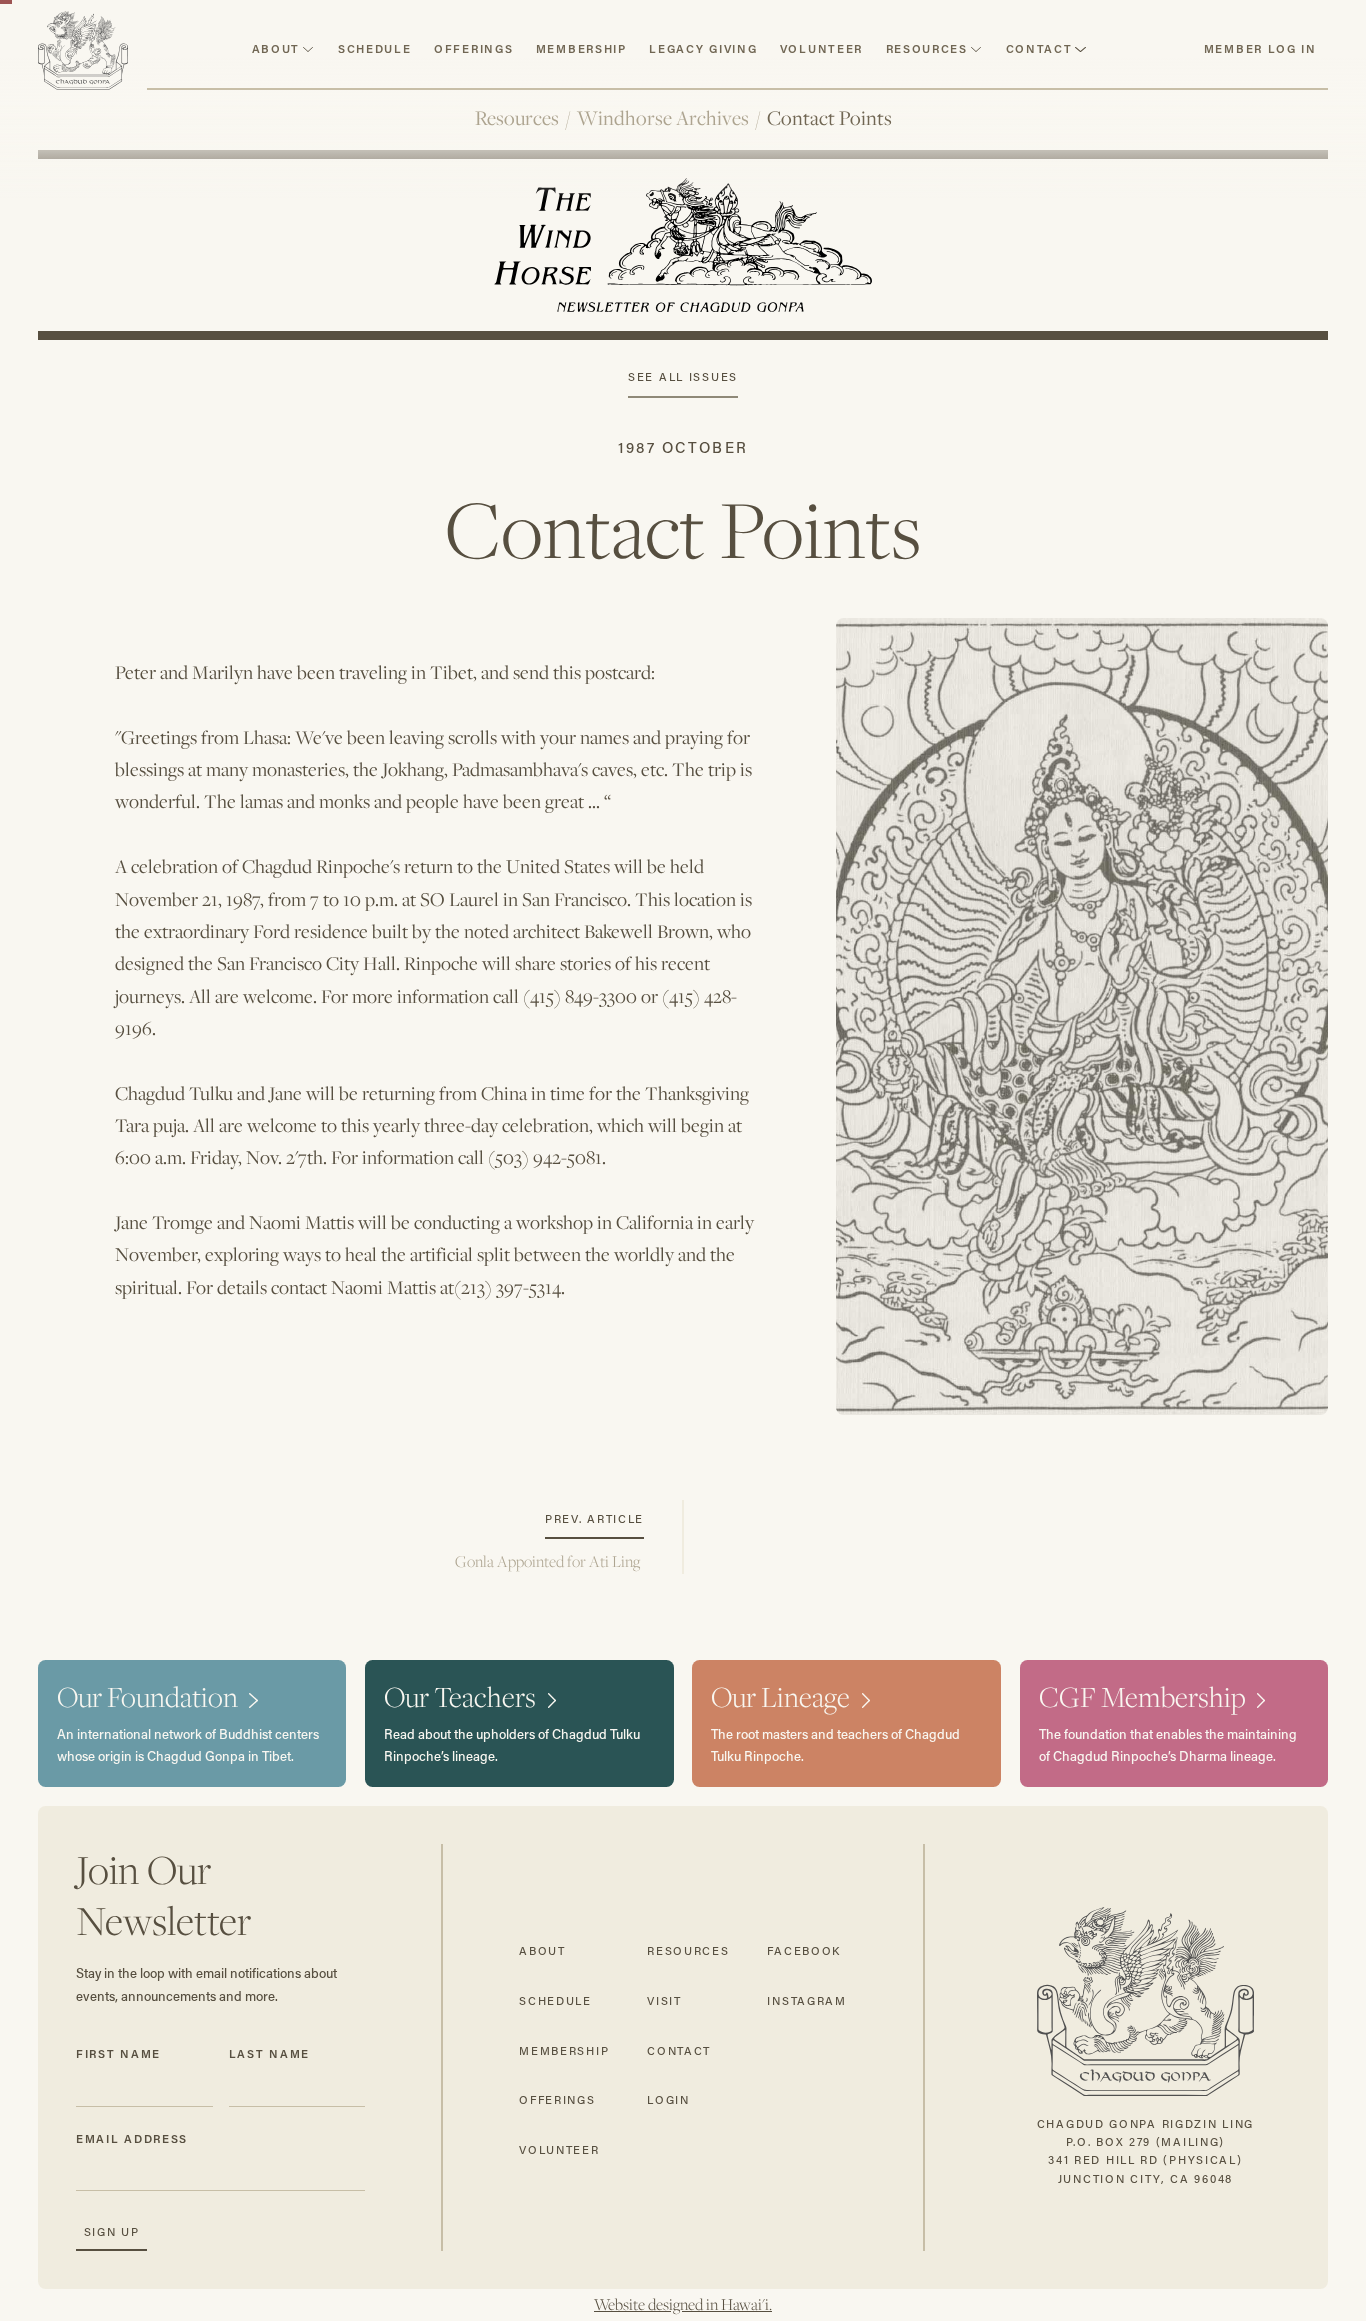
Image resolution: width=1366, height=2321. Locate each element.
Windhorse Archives (663, 118)
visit (664, 2000)
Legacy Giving (703, 48)
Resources (517, 118)
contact (1039, 48)
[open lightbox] (1082, 1016)
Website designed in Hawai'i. (683, 2304)
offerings (557, 2099)
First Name (118, 2053)
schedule (375, 48)
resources (927, 48)
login (668, 2099)
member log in (1260, 48)
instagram (806, 2000)
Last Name (269, 2053)
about (276, 48)
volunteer (821, 48)
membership (564, 2050)
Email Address (132, 2138)
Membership (581, 48)
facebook (804, 1950)
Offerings (473, 48)
